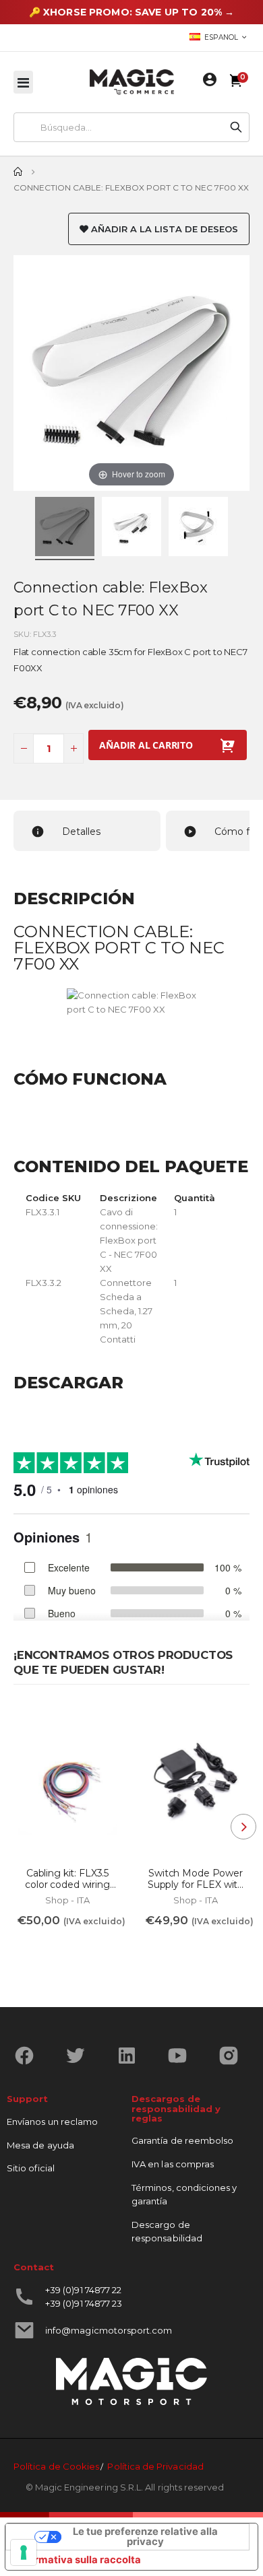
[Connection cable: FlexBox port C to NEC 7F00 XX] (65, 529)
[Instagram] (234, 2056)
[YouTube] (182, 2056)
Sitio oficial (31, 2168)
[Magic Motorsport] (132, 82)
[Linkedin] (132, 2056)
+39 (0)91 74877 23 (84, 2303)
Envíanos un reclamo (52, 2122)
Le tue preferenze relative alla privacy (145, 2537)
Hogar (18, 172)
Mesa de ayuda (40, 2145)
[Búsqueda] (236, 127)
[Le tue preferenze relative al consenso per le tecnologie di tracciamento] (24, 2552)
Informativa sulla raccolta (78, 2560)
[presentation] (243, 1827)
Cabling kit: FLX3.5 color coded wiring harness (67, 1879)
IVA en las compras (173, 2164)
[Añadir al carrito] (36, 1949)
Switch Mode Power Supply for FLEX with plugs (196, 1879)
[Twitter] (81, 2056)
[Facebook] (29, 2056)
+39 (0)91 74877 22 (83, 2290)
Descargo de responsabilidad (167, 2231)
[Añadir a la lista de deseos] (103, 1722)
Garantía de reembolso (182, 2140)
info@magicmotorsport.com (109, 2330)
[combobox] (119, 127)
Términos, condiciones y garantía (184, 2194)
